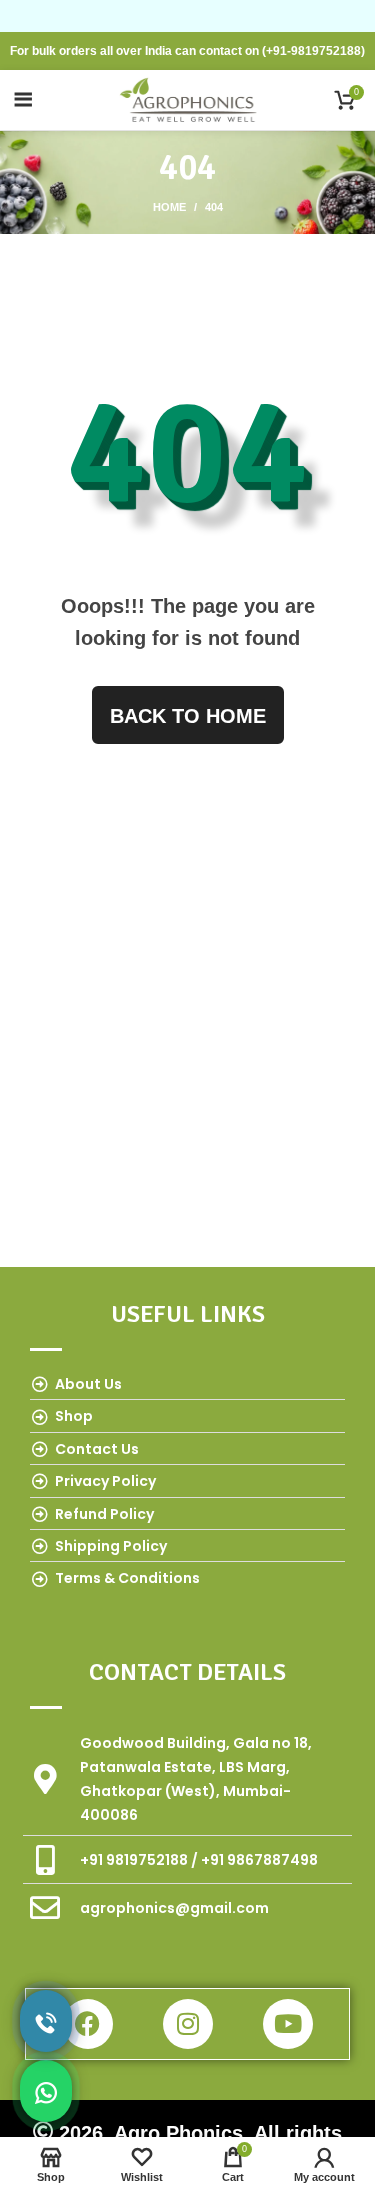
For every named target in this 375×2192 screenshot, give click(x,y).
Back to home (188, 716)
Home (169, 207)
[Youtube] (288, 2024)
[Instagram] (188, 2024)
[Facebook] (88, 2024)
